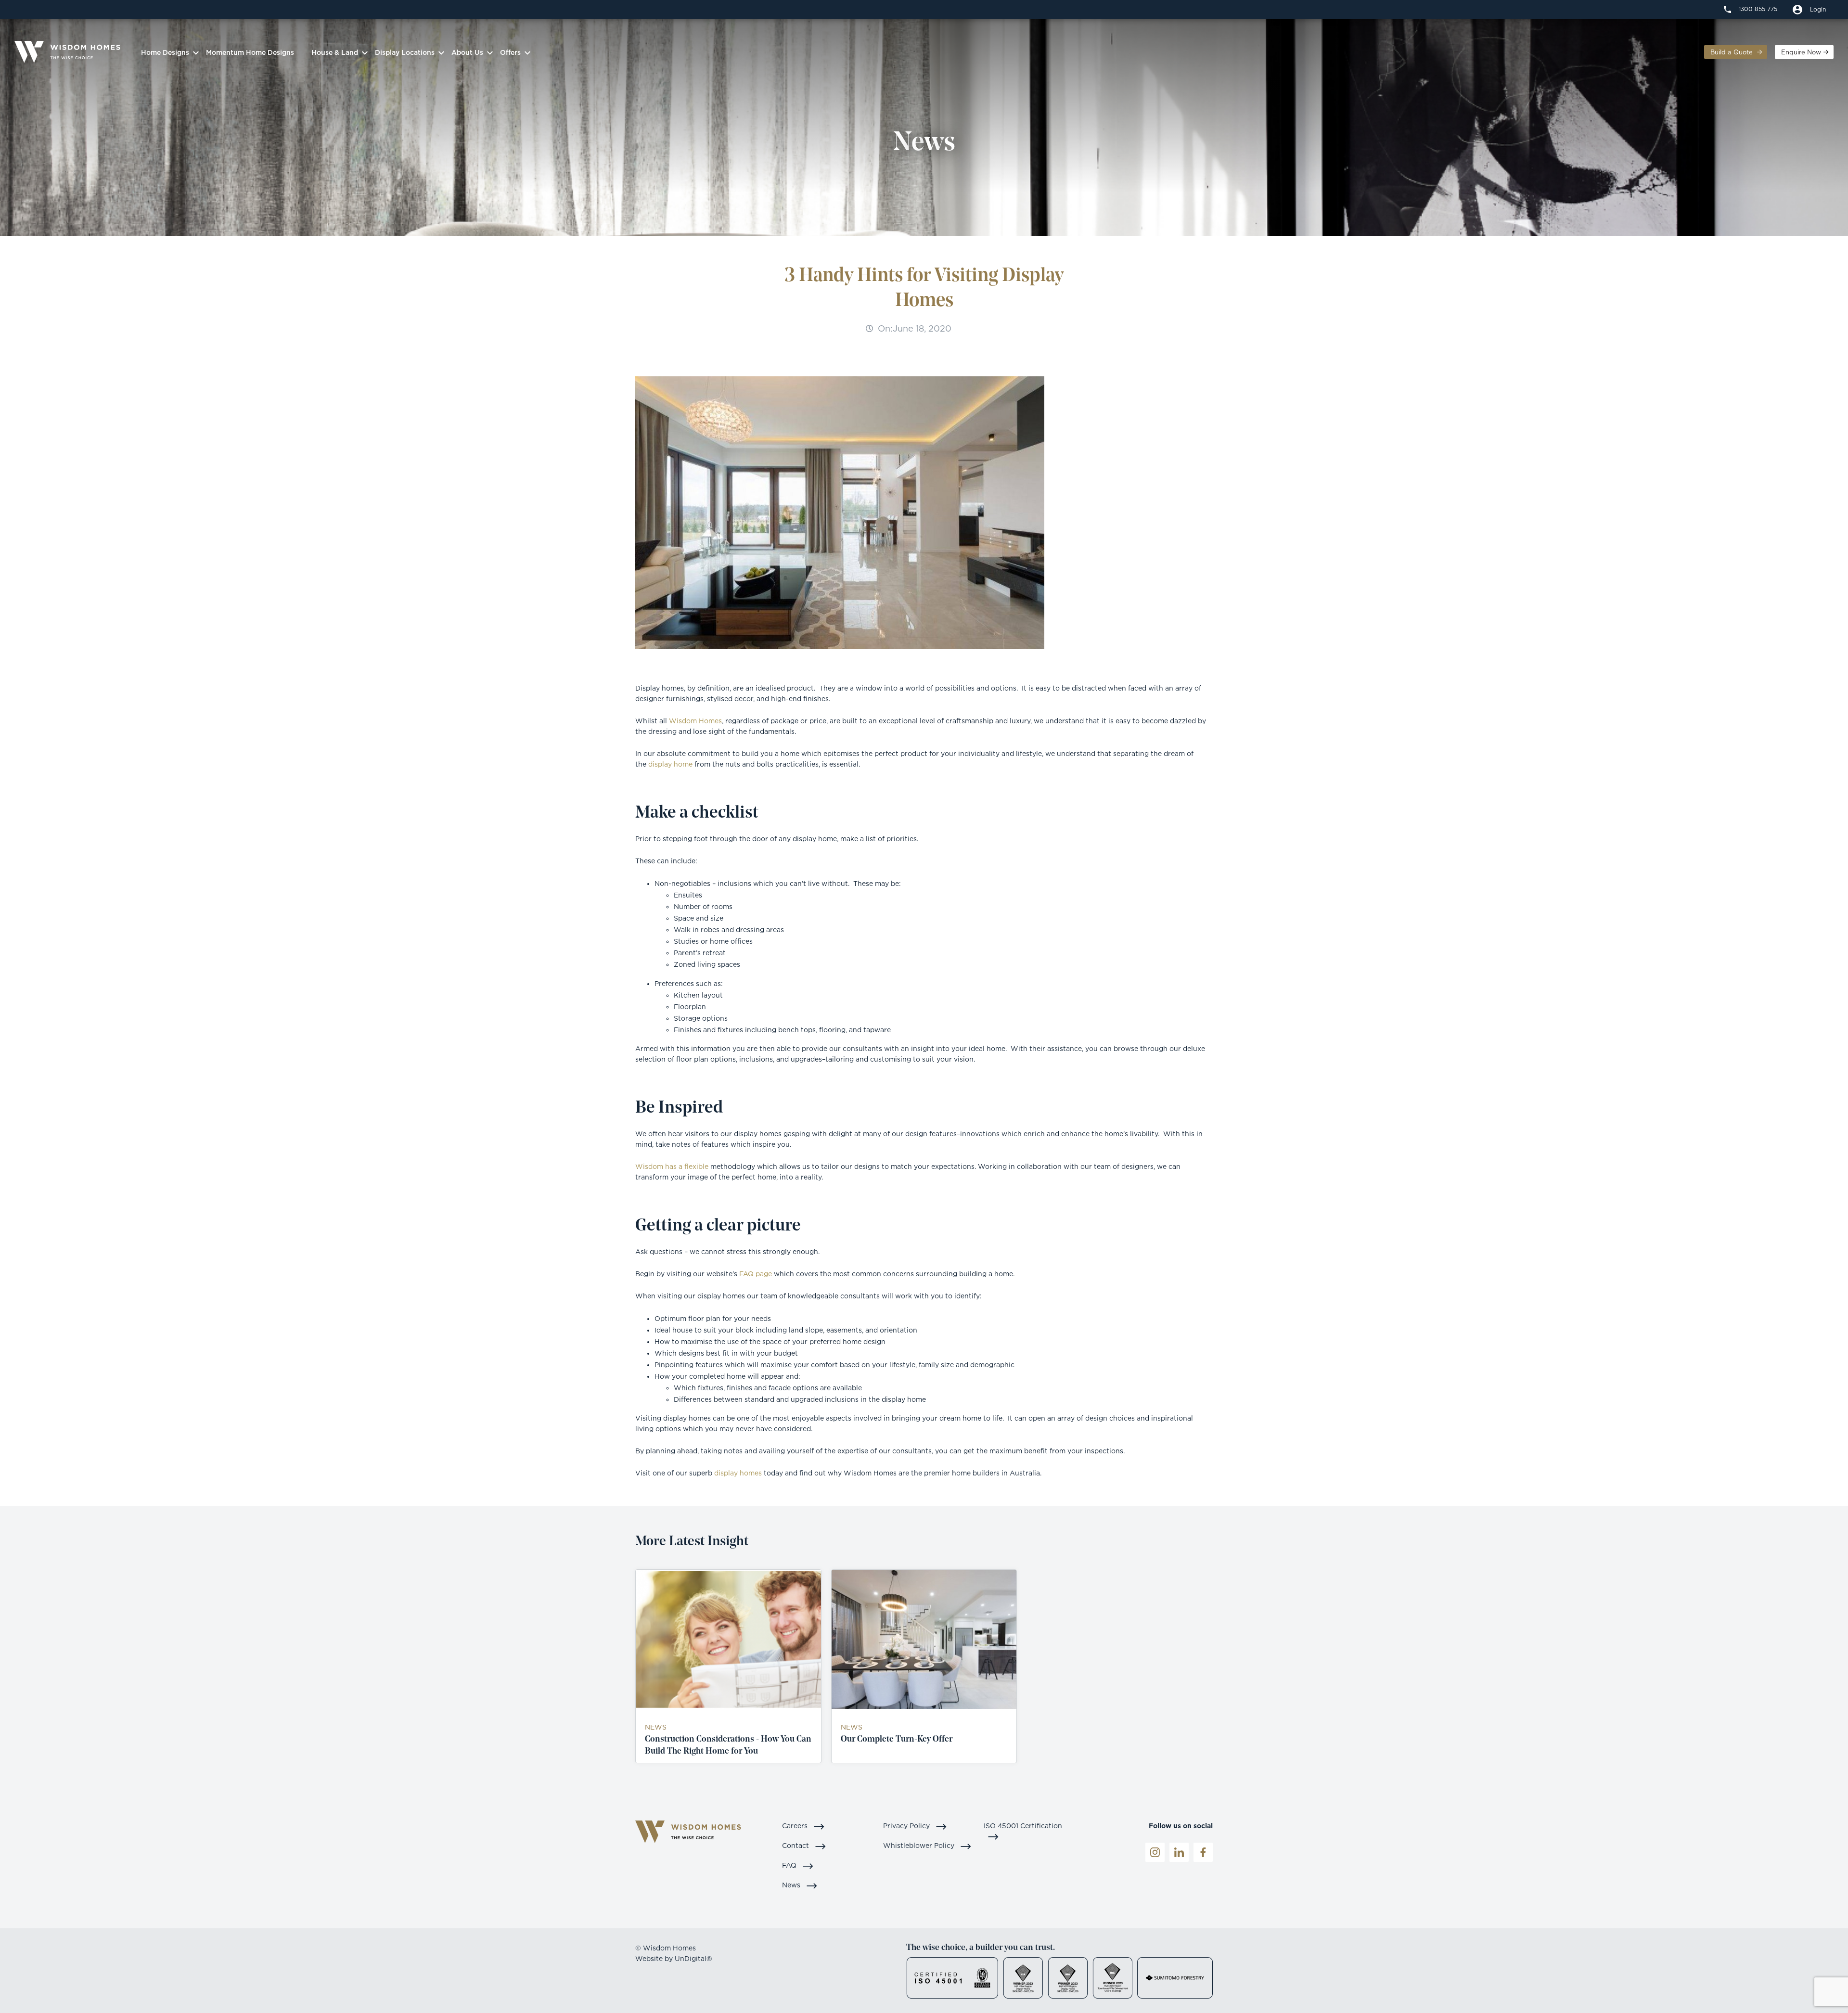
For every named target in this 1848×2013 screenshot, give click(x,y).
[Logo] (67, 52)
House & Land (335, 52)
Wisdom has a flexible (672, 1166)
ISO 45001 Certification (1023, 1826)
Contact (796, 1845)
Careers (796, 1826)
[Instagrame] (1155, 1852)
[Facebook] (1203, 1852)
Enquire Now (1801, 52)
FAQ (790, 1865)
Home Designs (165, 52)
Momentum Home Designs (250, 52)
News (792, 1885)
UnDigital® (693, 1958)
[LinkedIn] (1179, 1852)
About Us (467, 52)
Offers (510, 52)
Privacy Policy (907, 1826)
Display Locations (405, 52)
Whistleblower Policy (920, 1845)
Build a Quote (1732, 52)
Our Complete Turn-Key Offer (897, 1740)
